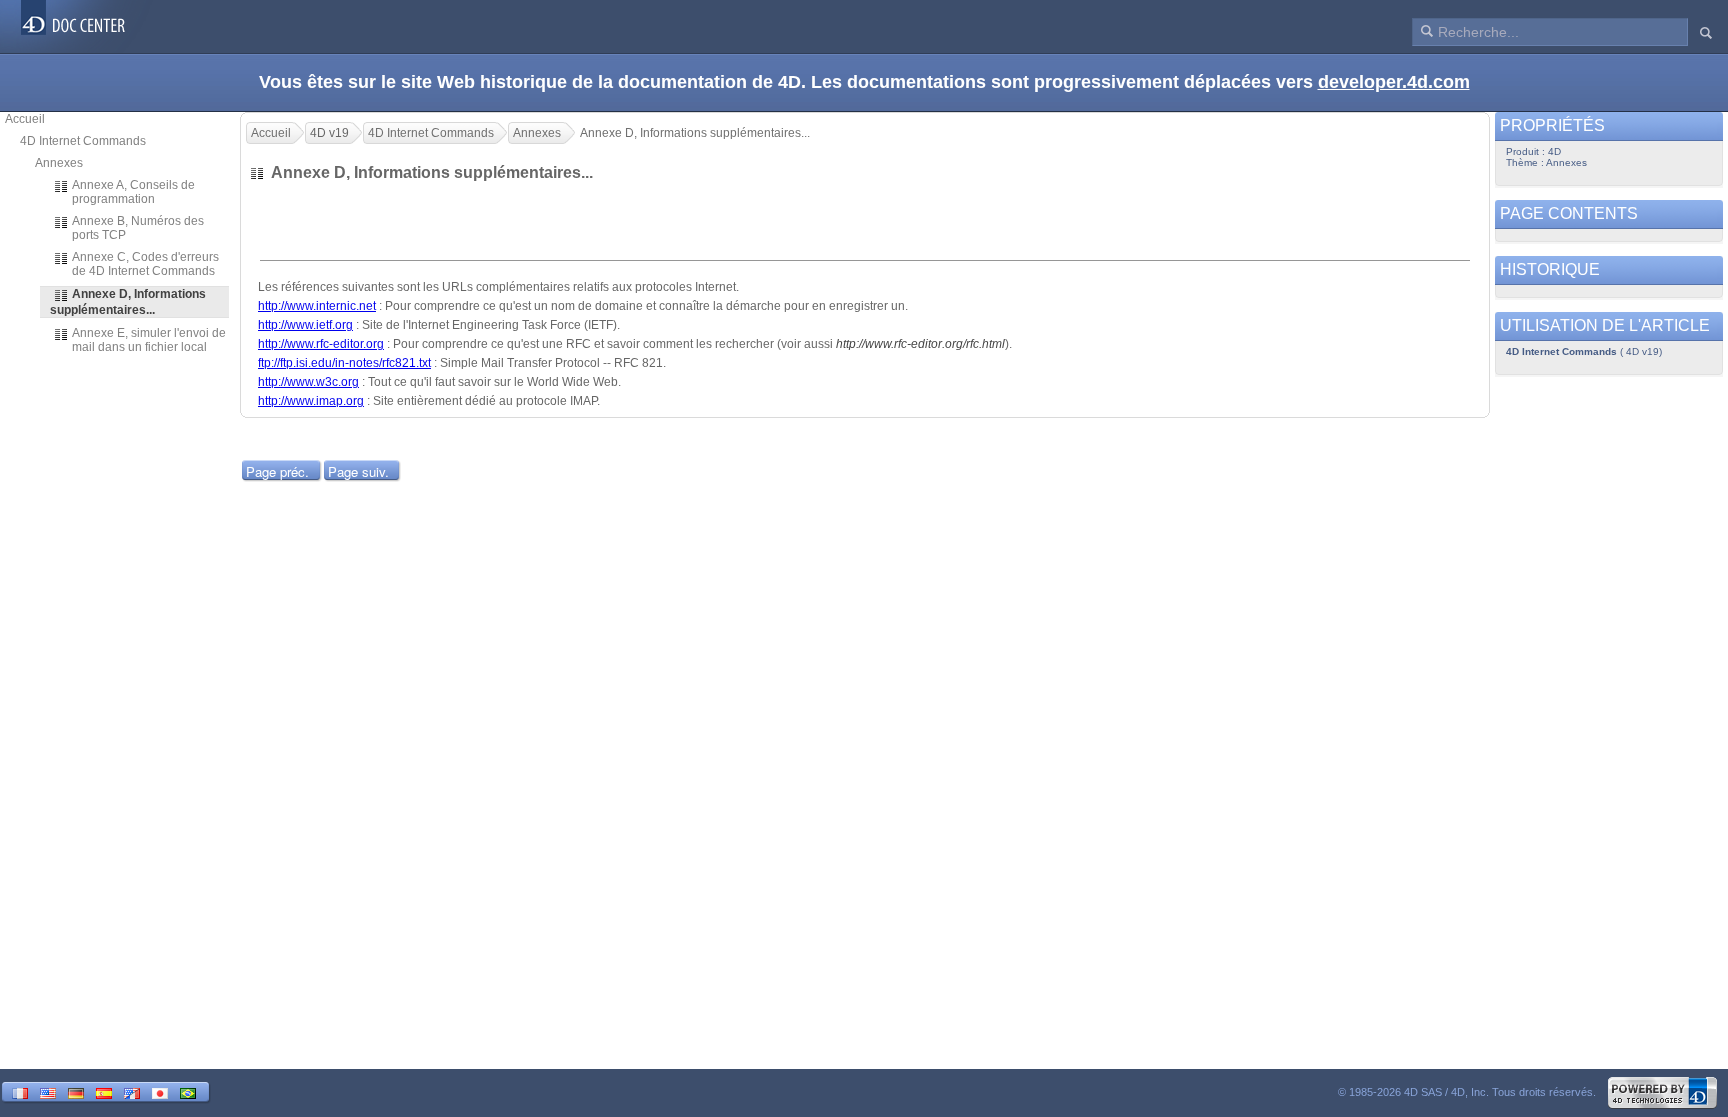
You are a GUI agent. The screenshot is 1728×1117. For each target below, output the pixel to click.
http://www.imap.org (311, 401)
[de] (76, 1091)
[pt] (188, 1091)
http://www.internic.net (317, 306)
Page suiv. (358, 471)
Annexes (59, 163)
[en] (48, 1091)
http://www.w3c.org (308, 382)
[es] (104, 1091)
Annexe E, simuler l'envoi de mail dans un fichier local (149, 340)
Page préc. (277, 471)
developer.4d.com (1394, 82)
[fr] (20, 1091)
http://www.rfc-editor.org (321, 344)
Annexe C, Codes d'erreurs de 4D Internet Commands (145, 264)
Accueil (25, 119)
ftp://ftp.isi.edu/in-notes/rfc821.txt (344, 363)
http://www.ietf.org (305, 325)
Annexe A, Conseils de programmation (133, 192)
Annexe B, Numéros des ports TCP (138, 228)
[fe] (132, 1091)
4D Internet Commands (83, 141)
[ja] (160, 1091)
